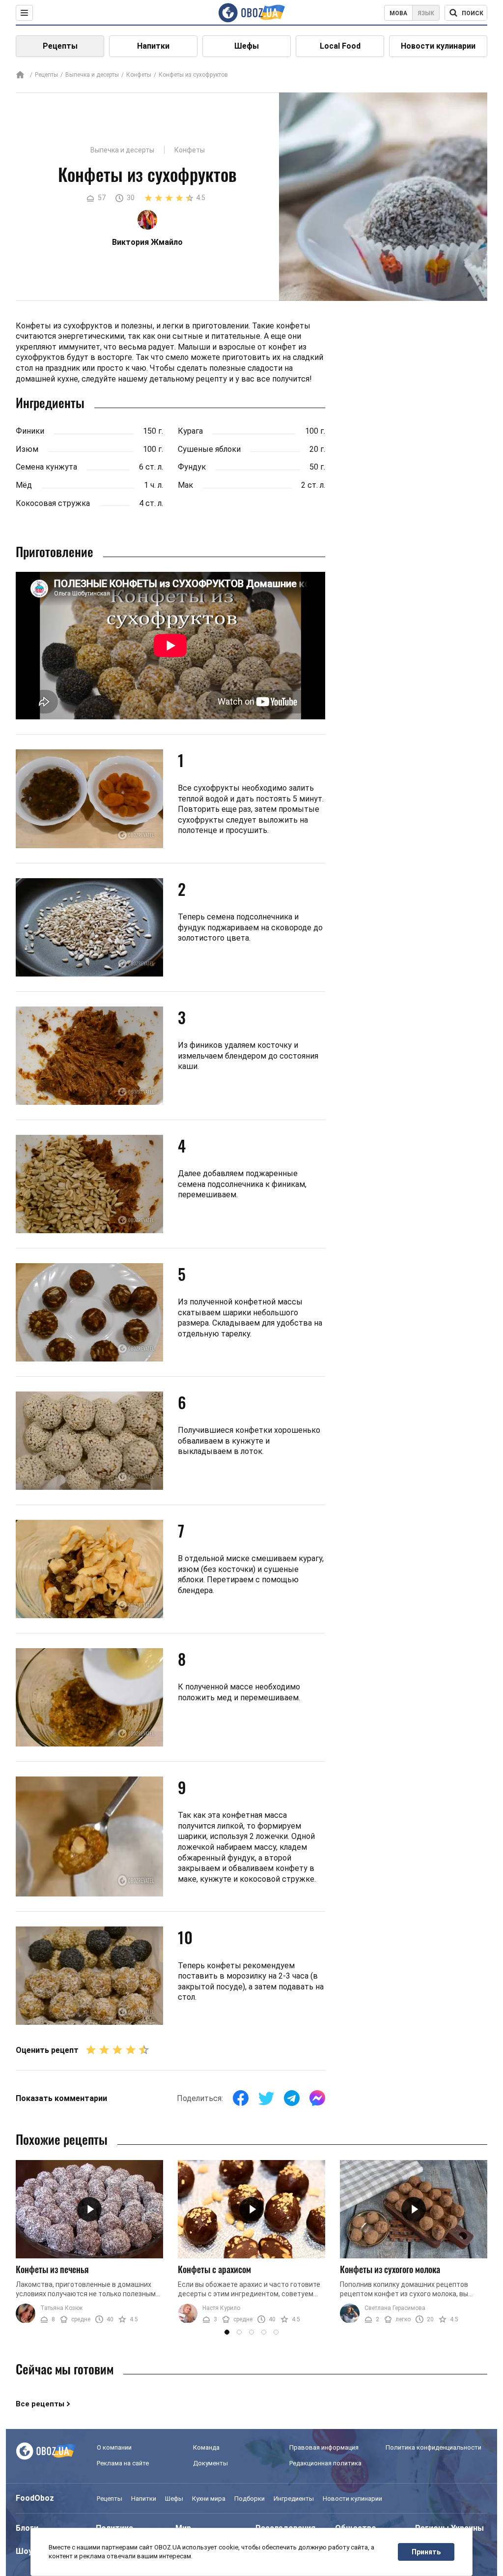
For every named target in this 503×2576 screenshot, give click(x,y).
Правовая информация (324, 2447)
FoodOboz (35, 2498)
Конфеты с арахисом (214, 2269)
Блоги (27, 2528)
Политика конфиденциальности (433, 2447)
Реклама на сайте (123, 2463)
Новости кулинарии (438, 46)
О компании (114, 2447)
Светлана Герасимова (395, 2308)
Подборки (250, 2499)
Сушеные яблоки (209, 449)
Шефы (247, 46)
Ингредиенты (294, 2499)
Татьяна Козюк (61, 2308)
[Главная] (20, 75)
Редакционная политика (325, 2463)
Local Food (340, 46)
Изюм (27, 449)
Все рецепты (40, 2404)
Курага (190, 431)
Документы (210, 2463)
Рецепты (60, 46)
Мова (398, 13)
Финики (30, 431)
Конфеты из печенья (52, 2269)
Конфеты (139, 75)
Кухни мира (209, 2499)
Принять (426, 2552)
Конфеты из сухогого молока (390, 2269)
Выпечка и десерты (92, 75)
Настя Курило (221, 2308)
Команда (206, 2447)
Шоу (24, 2551)
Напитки (153, 46)
